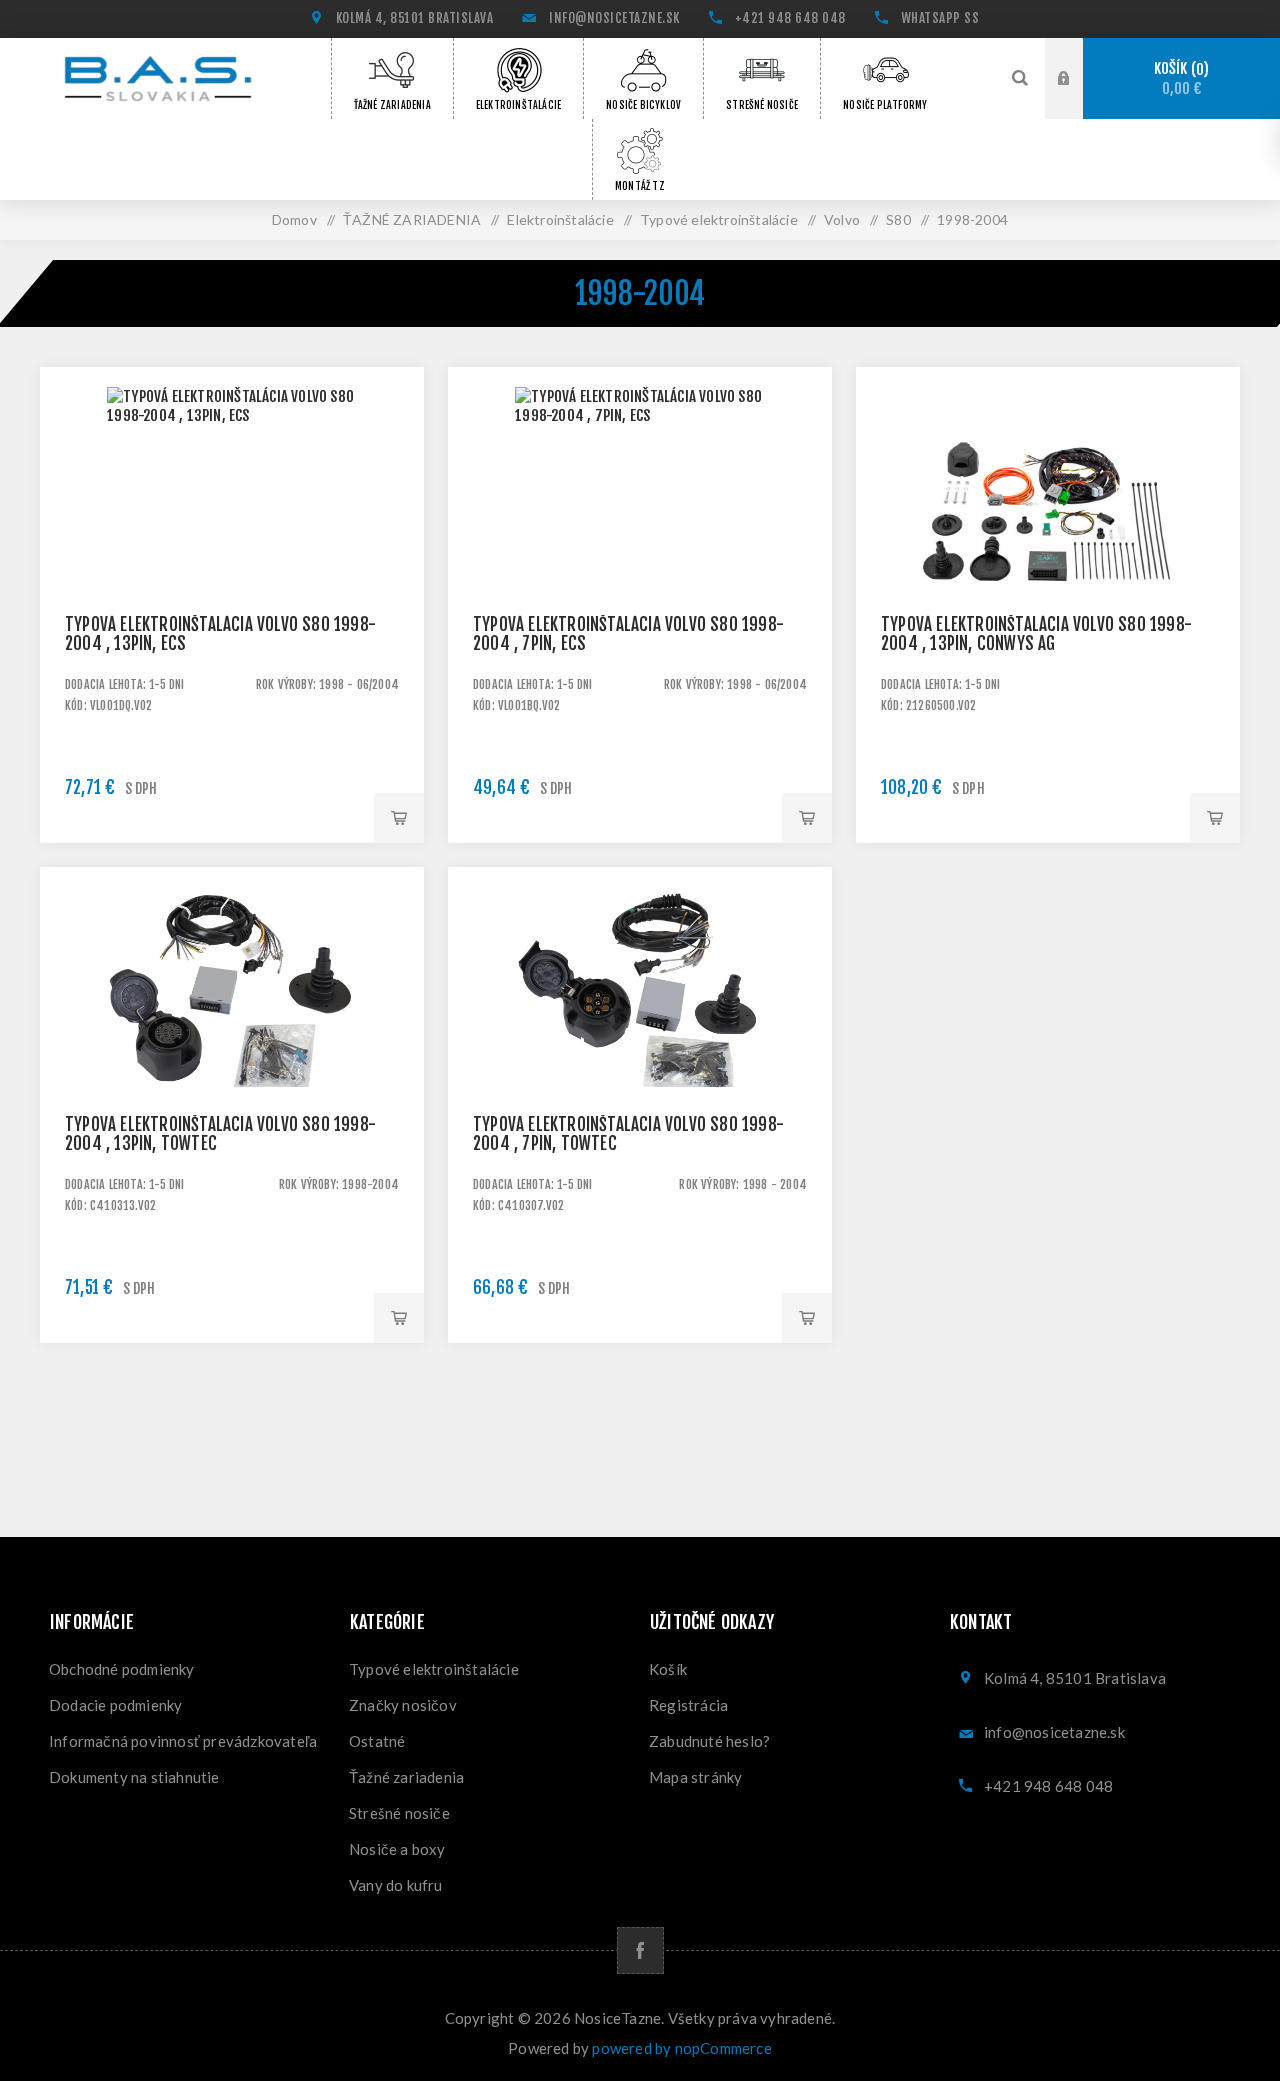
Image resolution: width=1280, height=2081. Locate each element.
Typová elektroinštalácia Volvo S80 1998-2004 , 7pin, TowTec (628, 1134)
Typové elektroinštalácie (434, 1669)
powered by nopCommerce (681, 2048)
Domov (294, 219)
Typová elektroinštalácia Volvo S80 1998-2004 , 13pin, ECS (220, 634)
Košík (1179, 78)
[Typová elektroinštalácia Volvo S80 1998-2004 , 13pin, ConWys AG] (1048, 559)
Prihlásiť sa (1079, 79)
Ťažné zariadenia (406, 1777)
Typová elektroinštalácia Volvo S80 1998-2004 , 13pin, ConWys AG (1036, 634)
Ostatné (377, 1741)
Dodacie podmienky (115, 1705)
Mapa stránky (695, 1777)
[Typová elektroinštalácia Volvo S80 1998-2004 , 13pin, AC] (232, 1059)
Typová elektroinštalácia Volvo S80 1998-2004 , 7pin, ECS (628, 634)
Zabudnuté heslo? (709, 1741)
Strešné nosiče (399, 1813)
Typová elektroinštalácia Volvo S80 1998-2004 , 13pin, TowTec (220, 1134)
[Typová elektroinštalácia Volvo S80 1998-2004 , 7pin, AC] (640, 1059)
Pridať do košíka (399, 818)
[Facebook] (640, 1950)
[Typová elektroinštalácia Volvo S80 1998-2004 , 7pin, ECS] (640, 559)
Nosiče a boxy (397, 1849)
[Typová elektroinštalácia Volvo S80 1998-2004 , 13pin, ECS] (232, 559)
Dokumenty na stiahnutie (134, 1777)
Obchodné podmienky (122, 1669)
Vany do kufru (396, 1885)
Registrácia (688, 1705)
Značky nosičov (403, 1705)
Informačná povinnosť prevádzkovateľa (183, 1741)
